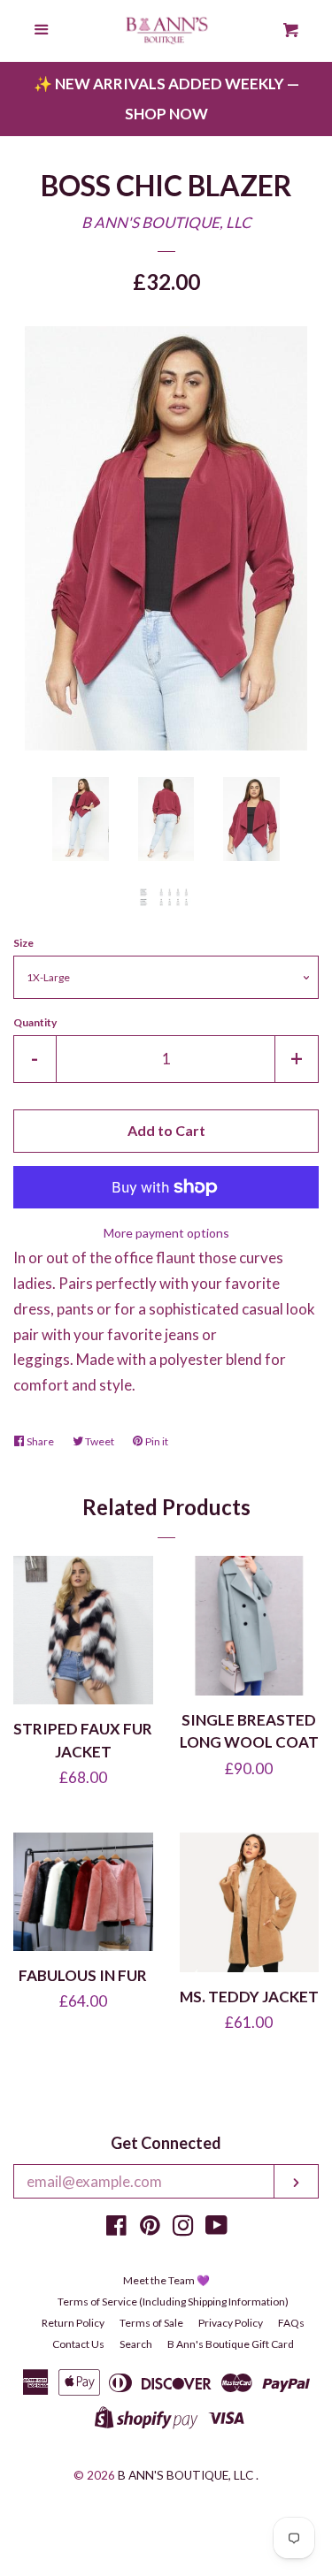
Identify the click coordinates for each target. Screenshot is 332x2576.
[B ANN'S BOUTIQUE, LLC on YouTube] (216, 2228)
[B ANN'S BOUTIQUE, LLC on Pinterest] (150, 2228)
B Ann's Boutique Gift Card (231, 2344)
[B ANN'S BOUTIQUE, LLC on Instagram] (183, 2228)
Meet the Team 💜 (166, 2280)
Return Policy (73, 2323)
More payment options (166, 1233)
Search (136, 2344)
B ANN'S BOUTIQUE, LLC (166, 222)
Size (23, 943)
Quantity (35, 1022)
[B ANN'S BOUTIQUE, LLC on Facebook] (116, 2228)
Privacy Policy (231, 2323)
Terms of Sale (151, 2323)
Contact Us (78, 2344)
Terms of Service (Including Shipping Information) (173, 2302)
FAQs (291, 2323)
